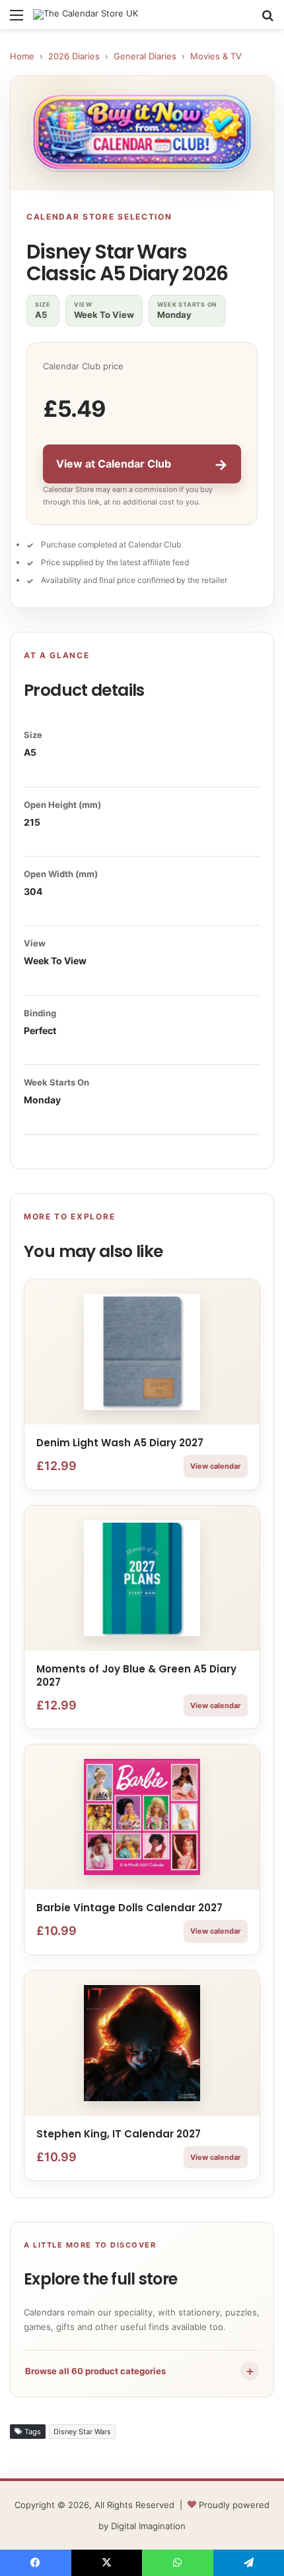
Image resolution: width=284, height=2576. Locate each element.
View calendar (216, 1466)
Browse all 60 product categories (140, 2371)
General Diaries (145, 56)
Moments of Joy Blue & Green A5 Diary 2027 (136, 1675)
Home (22, 56)
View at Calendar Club (142, 464)
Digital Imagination (148, 2526)
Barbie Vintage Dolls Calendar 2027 (129, 1908)
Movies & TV (216, 56)
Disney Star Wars (82, 2432)
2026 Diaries (74, 56)
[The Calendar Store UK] (86, 15)
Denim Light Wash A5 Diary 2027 (120, 1443)
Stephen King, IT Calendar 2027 (119, 2134)
